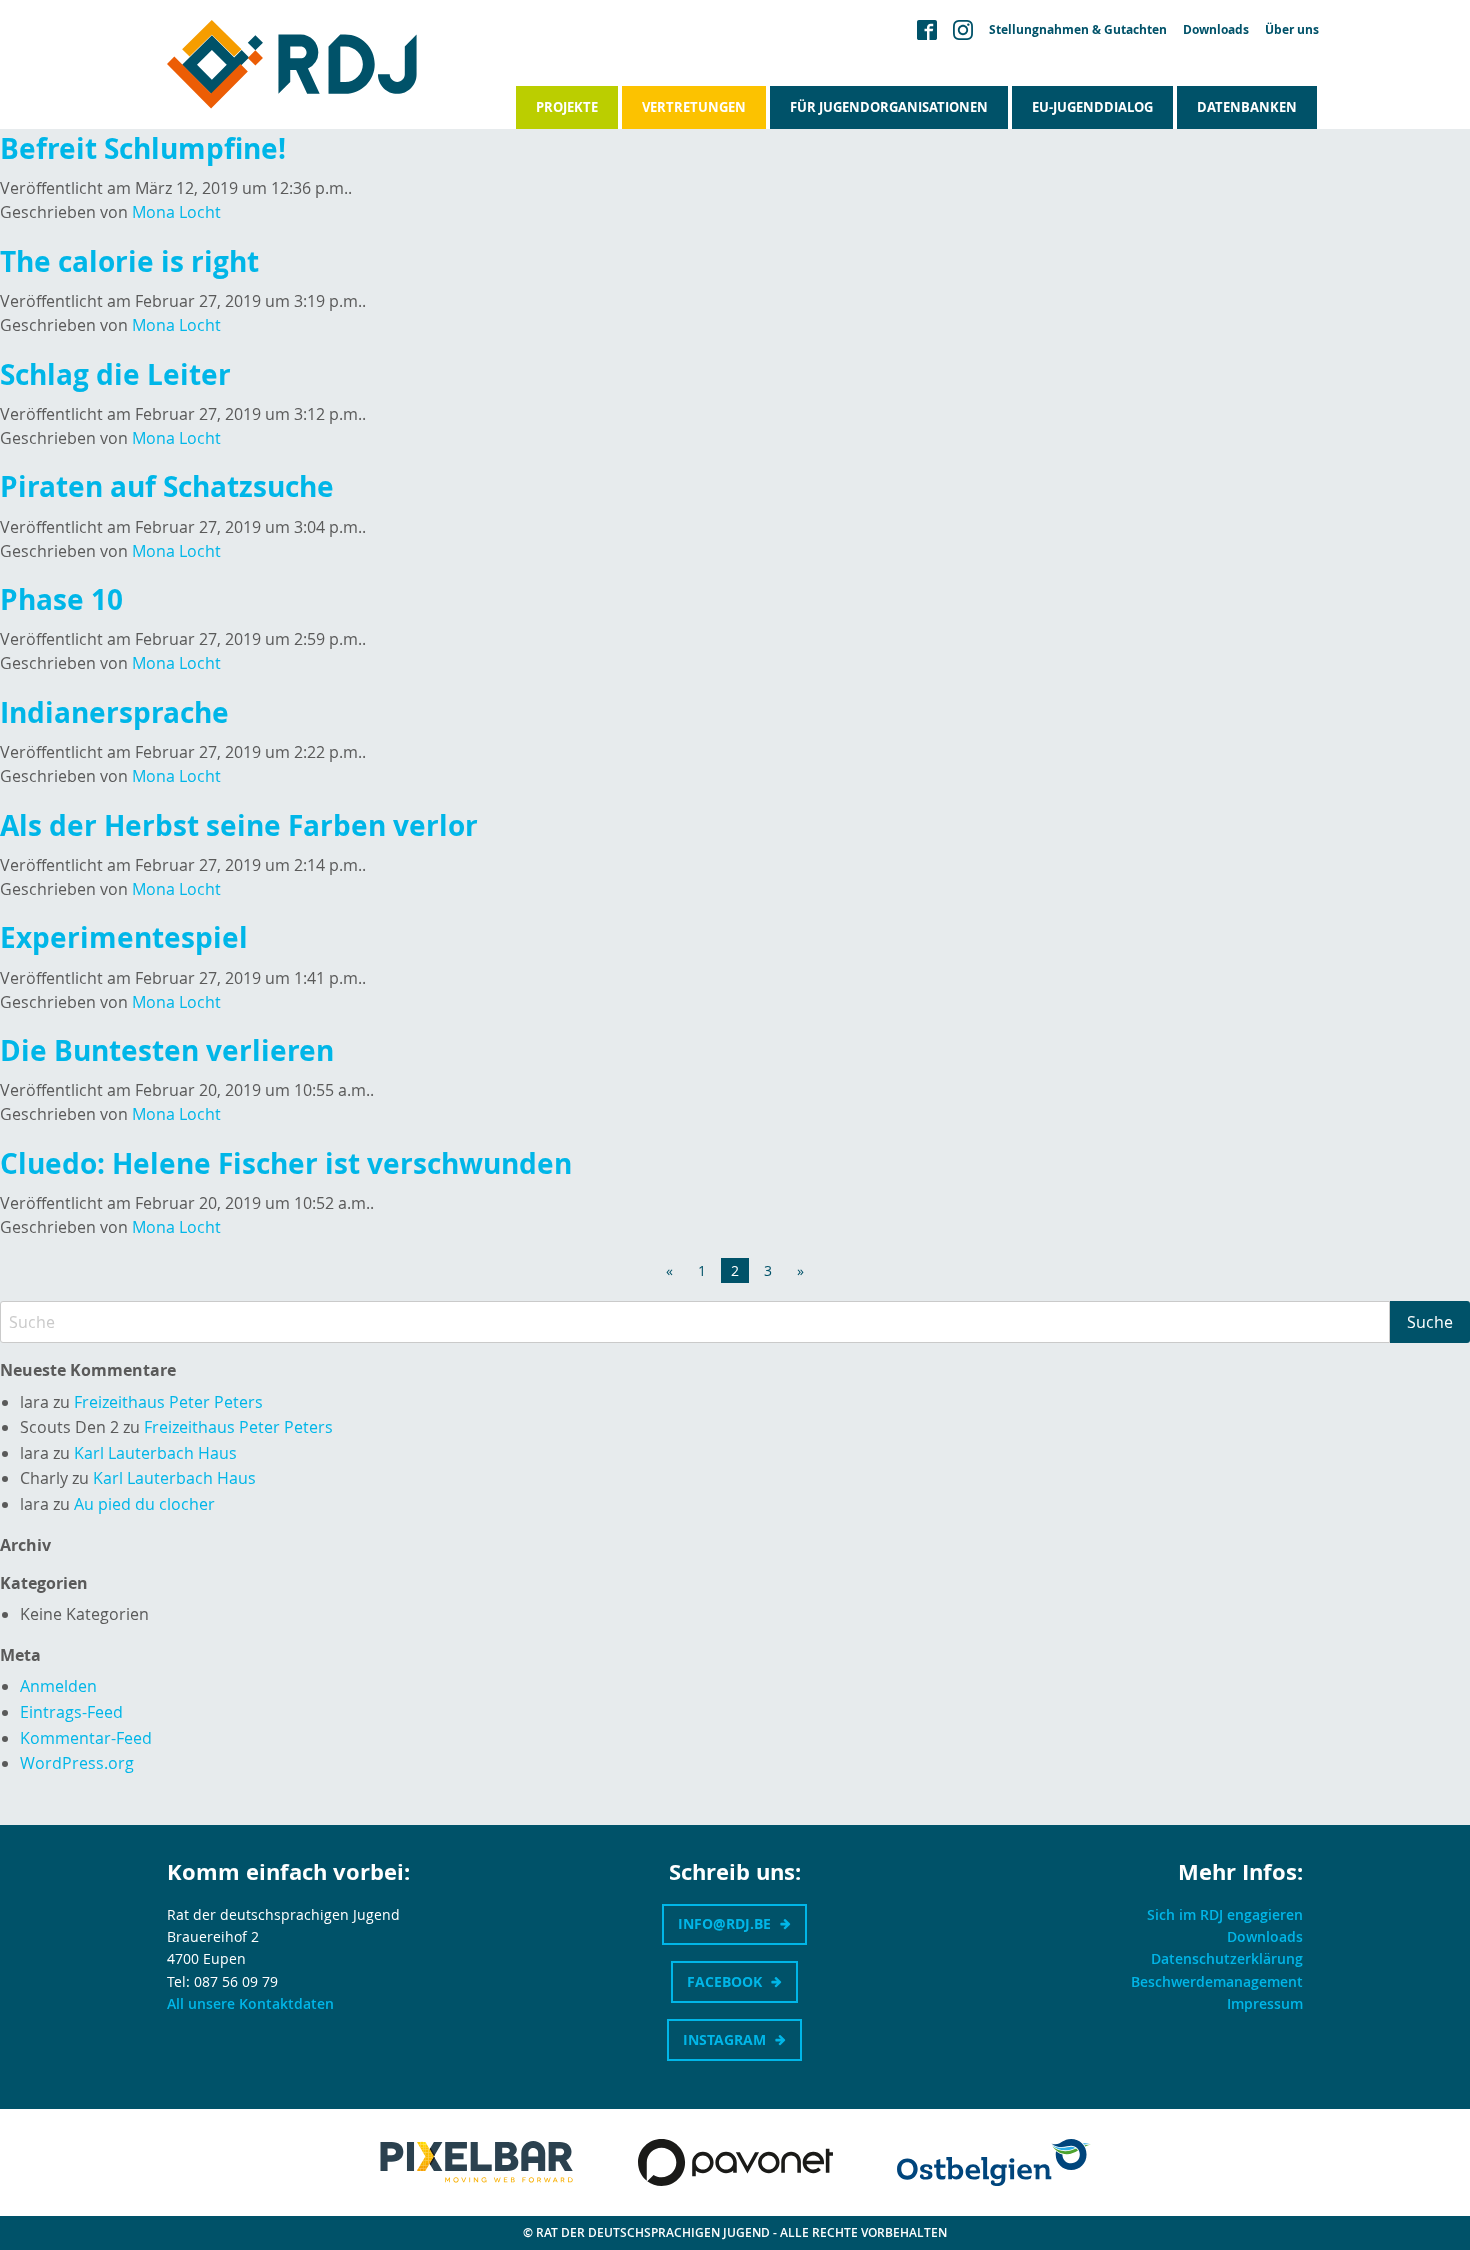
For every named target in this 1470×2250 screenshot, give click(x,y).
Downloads (1216, 30)
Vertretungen (694, 107)
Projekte (567, 107)
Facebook (724, 1981)
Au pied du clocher (144, 1504)
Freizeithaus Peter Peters (168, 1402)
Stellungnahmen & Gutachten (1078, 30)
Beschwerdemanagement (1217, 1981)
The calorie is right (129, 261)
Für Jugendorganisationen (889, 107)
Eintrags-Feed (71, 1712)
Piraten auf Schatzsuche (167, 486)
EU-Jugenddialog (1092, 107)
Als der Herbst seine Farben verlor (239, 825)
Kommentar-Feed (86, 1738)
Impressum (1265, 2003)
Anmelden (58, 1686)
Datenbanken (1247, 107)
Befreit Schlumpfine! (143, 148)
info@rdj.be (724, 1923)
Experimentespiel (124, 937)
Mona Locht (176, 212)
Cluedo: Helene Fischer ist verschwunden (286, 1163)
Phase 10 (61, 599)
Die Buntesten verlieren (167, 1050)
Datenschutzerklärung (1227, 1958)
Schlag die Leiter (115, 374)
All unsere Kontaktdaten (250, 2003)
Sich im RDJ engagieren (1225, 1914)
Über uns (1292, 30)
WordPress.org (77, 1763)
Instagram (724, 2039)
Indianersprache (114, 712)
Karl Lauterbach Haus (155, 1453)
